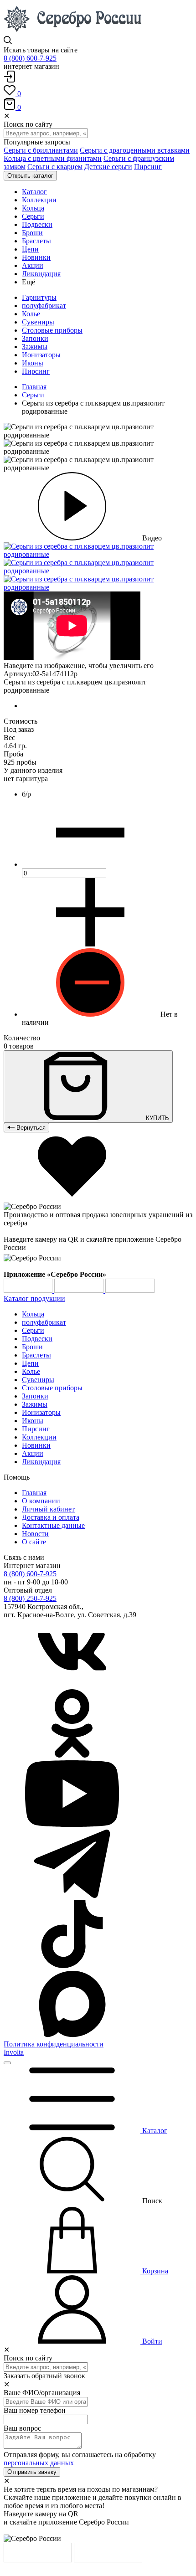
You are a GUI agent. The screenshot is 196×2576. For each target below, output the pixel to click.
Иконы (33, 363)
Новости (35, 1534)
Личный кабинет (48, 1509)
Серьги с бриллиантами (41, 150)
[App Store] (80, 1290)
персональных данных (39, 2463)
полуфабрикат (44, 306)
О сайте (34, 1542)
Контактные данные (53, 1525)
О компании (41, 1501)
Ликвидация (41, 1462)
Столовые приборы (52, 330)
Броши (32, 1347)
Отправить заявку (32, 2472)
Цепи (30, 1363)
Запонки (35, 338)
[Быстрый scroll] (7, 2063)
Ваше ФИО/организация (42, 2393)
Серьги (33, 395)
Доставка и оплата (51, 1517)
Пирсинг (148, 167)
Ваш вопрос (22, 2428)
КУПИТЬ (157, 1118)
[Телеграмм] (72, 1895)
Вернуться (30, 1128)
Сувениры (38, 322)
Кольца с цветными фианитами (53, 158)
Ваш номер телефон (35, 2410)
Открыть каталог (30, 176)
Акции (33, 1453)
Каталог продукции (34, 1298)
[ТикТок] (72, 1966)
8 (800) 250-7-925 (30, 1598)
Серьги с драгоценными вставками (135, 150)
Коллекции (39, 1437)
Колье (31, 314)
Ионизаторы (41, 355)
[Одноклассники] (72, 1755)
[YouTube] (72, 1825)
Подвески (37, 1339)
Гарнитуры (39, 297)
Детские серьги (108, 167)
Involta (14, 2052)
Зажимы (35, 347)
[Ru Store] (130, 1290)
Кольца (33, 1314)
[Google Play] (29, 1290)
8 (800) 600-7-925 (30, 58)
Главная (34, 387)
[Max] (72, 2036)
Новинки (36, 1445)
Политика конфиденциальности (54, 2044)
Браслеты (36, 1355)
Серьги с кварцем (55, 167)
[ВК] (72, 1685)
